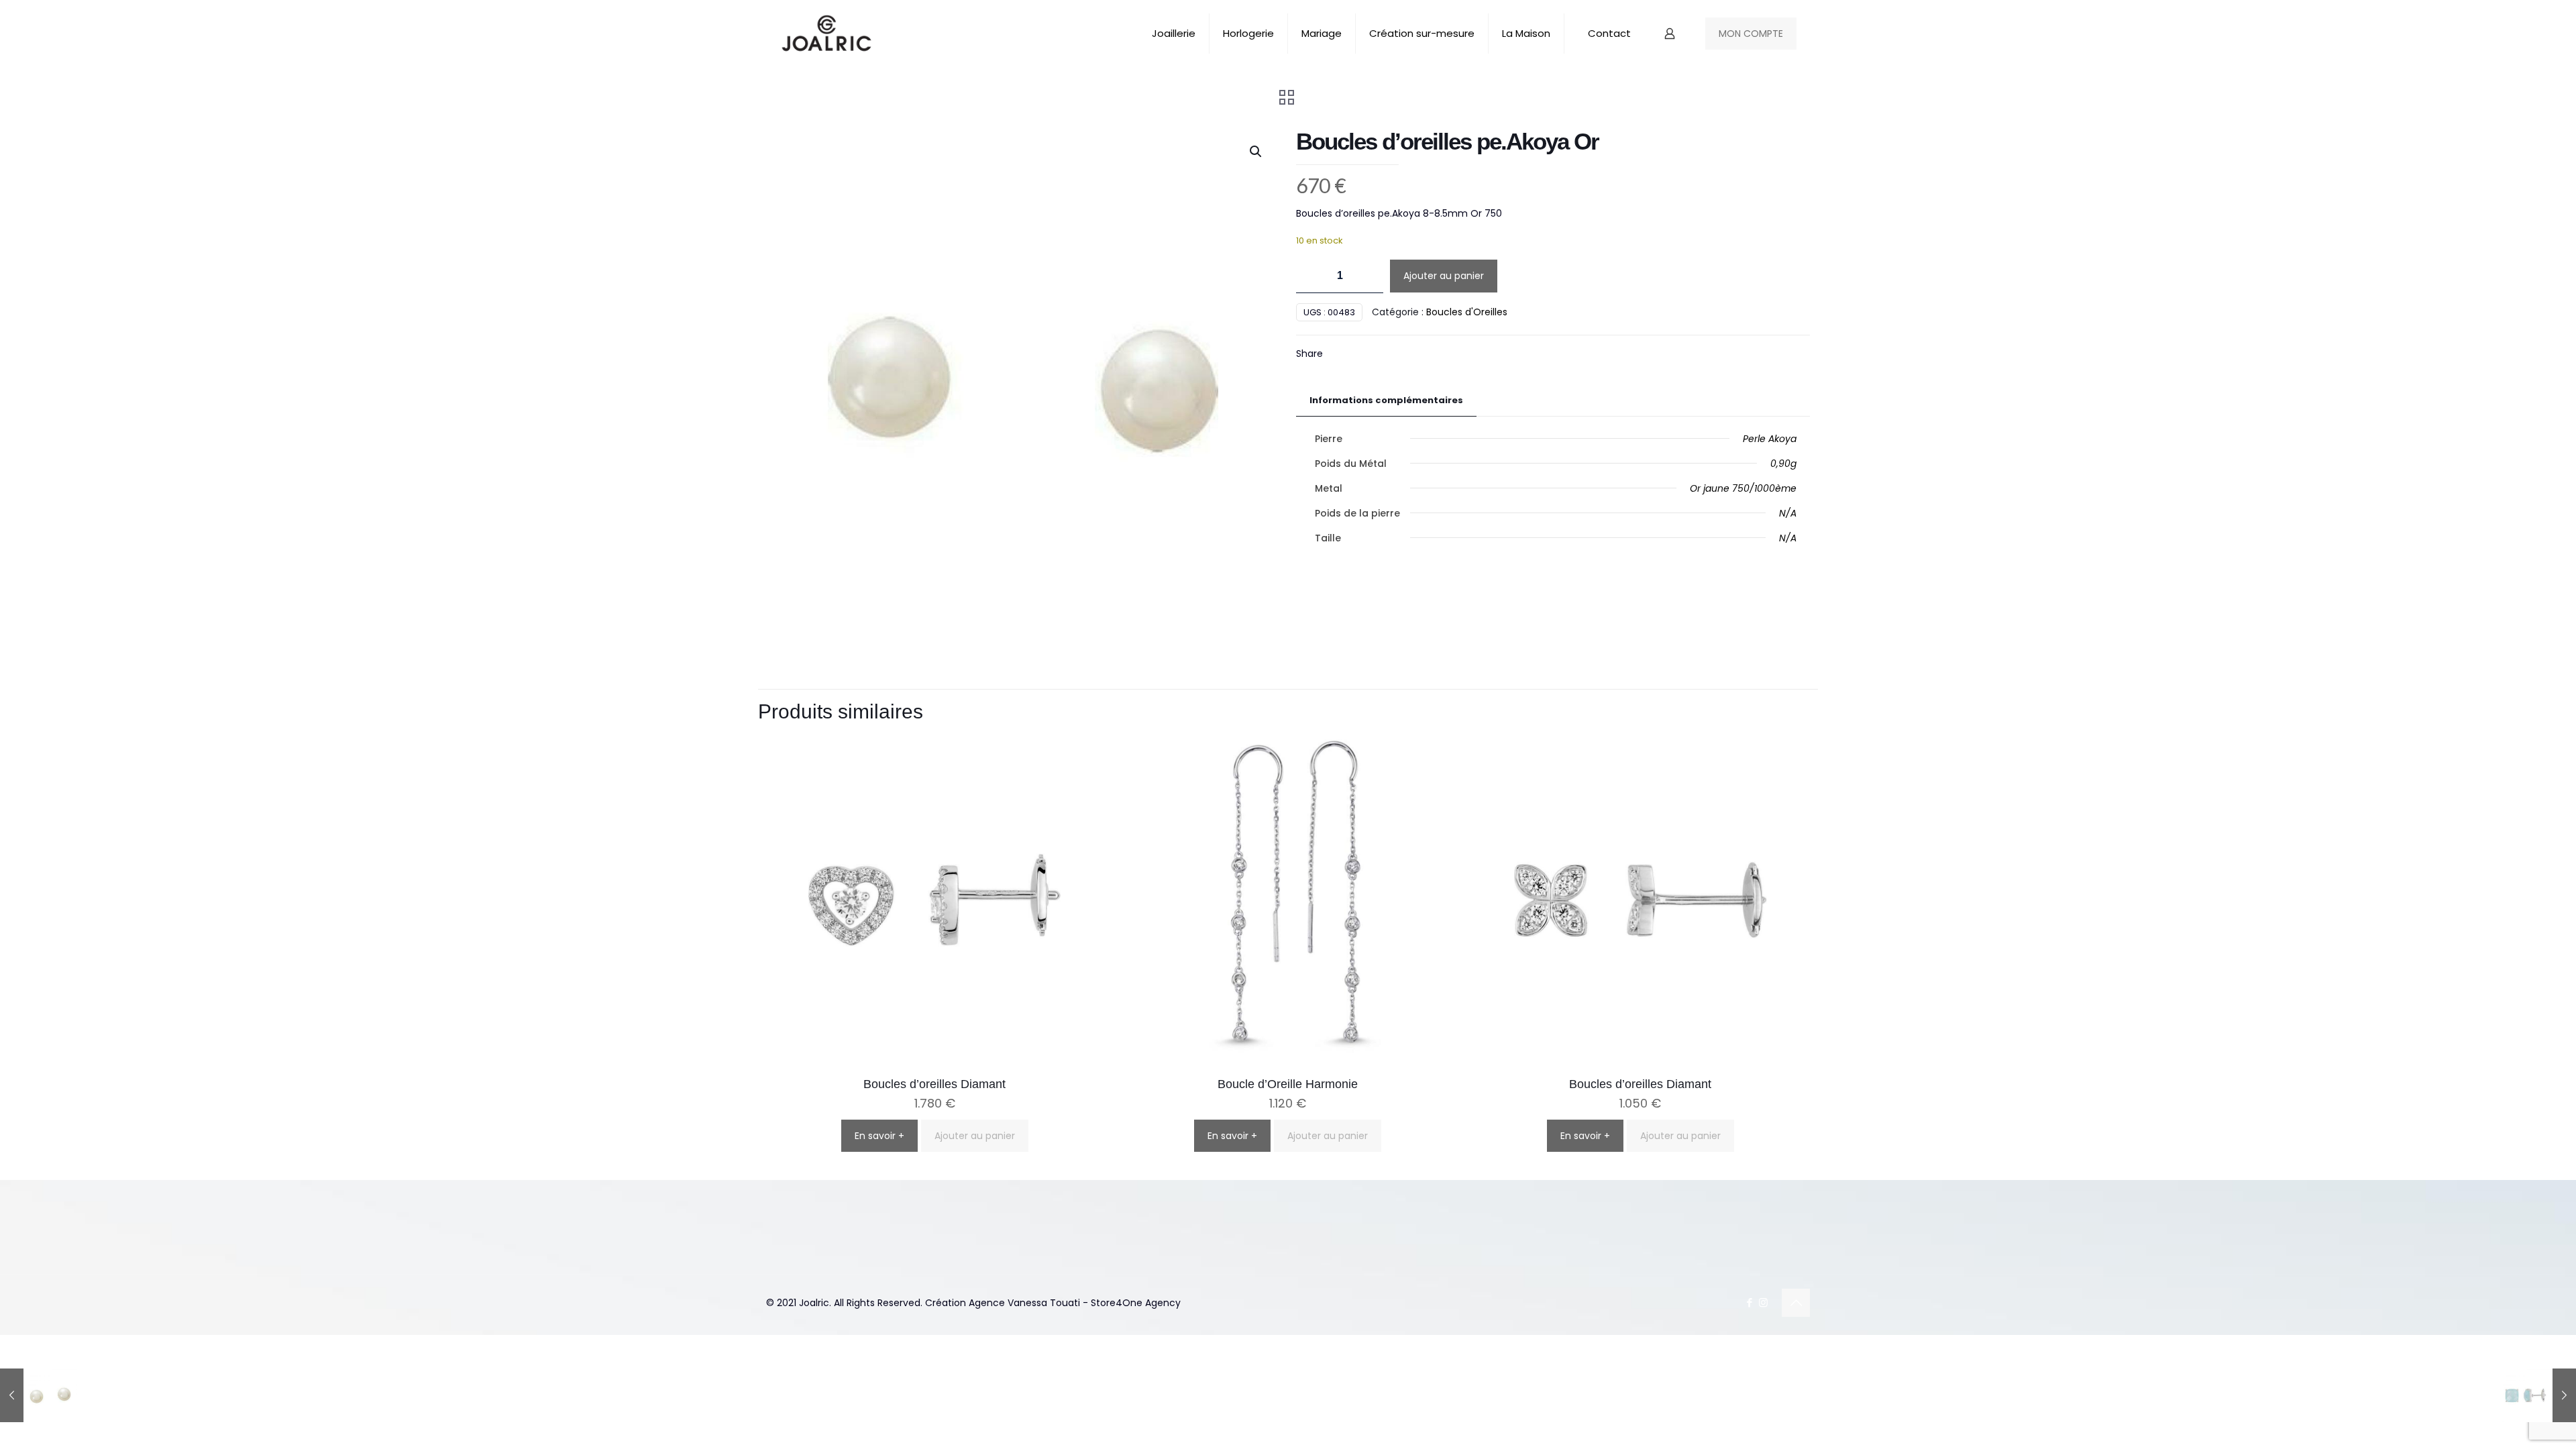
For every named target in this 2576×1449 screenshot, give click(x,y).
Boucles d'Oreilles (1467, 312)
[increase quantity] (1368, 276)
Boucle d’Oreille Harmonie (1288, 1084)
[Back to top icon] (1796, 1303)
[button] (1256, 152)
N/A (1788, 513)
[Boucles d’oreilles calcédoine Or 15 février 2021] (2537, 1395)
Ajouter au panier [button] (975, 1136)
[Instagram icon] (1763, 1302)
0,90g (1783, 464)
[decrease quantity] (1311, 276)
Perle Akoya (1770, 439)
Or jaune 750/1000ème (1743, 488)
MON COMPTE (1751, 34)
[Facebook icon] (1749, 1302)
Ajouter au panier (1444, 276)
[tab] (1386, 401)
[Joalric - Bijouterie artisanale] (827, 34)
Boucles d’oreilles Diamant (934, 1084)
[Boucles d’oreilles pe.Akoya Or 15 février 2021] (39, 1395)
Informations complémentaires (1386, 400)
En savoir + (879, 1136)
